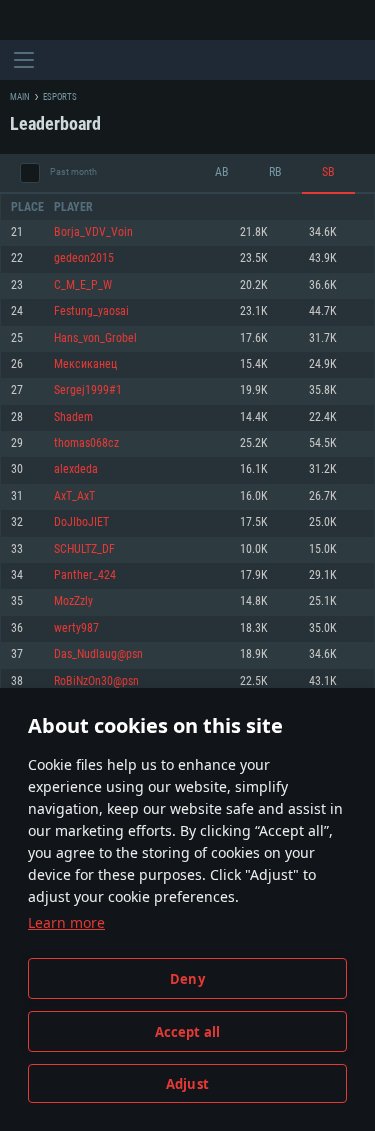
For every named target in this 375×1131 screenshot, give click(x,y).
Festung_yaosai (91, 311)
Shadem (73, 417)
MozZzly (73, 601)
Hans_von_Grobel (95, 338)
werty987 (76, 628)
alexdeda (76, 469)
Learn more (66, 922)
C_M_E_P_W (83, 285)
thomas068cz (86, 443)
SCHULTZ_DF (84, 549)
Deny (187, 979)
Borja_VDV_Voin (93, 232)
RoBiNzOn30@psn (96, 681)
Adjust (187, 1084)
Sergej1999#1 (88, 390)
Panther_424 (85, 575)
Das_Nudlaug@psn (98, 654)
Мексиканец (85, 364)
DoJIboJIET (81, 522)
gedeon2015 (84, 258)
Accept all (188, 1032)
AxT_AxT (74, 496)
